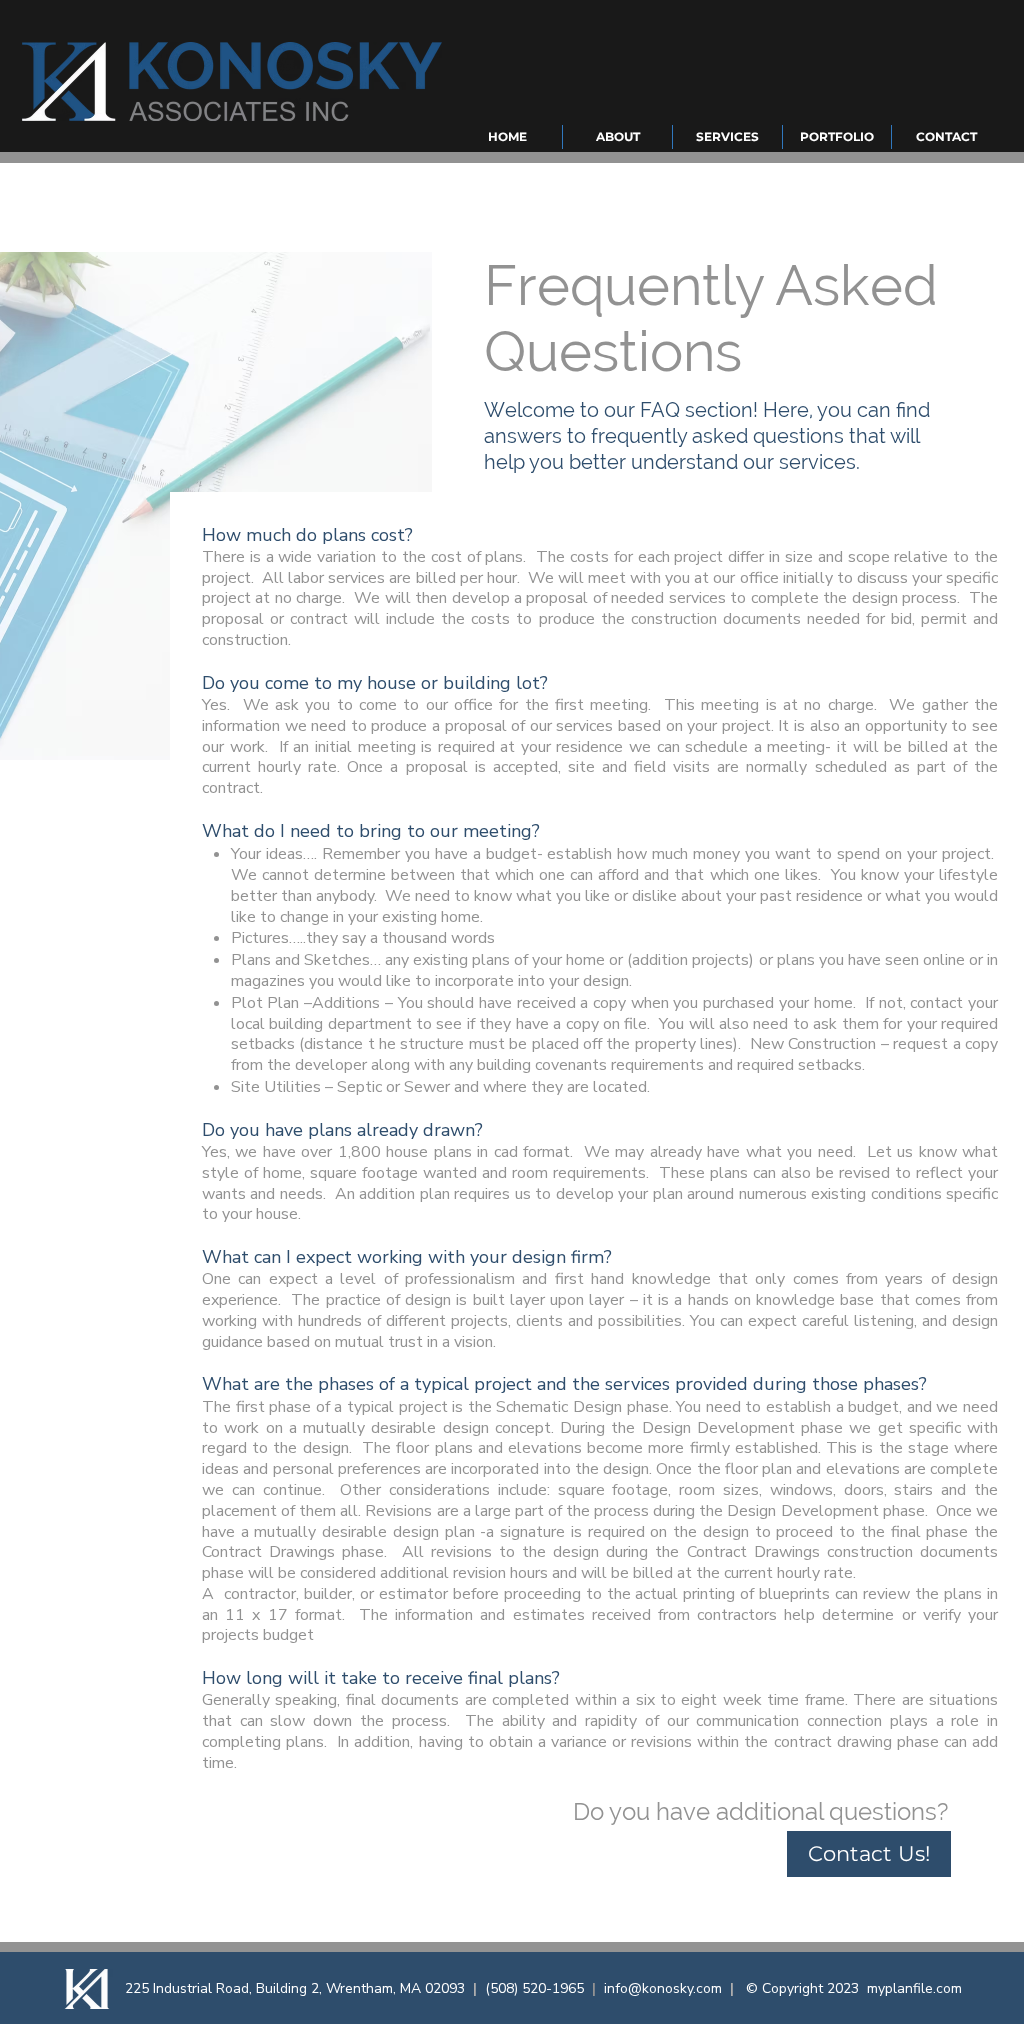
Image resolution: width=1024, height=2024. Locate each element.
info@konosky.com (663, 1988)
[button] (617, 137)
